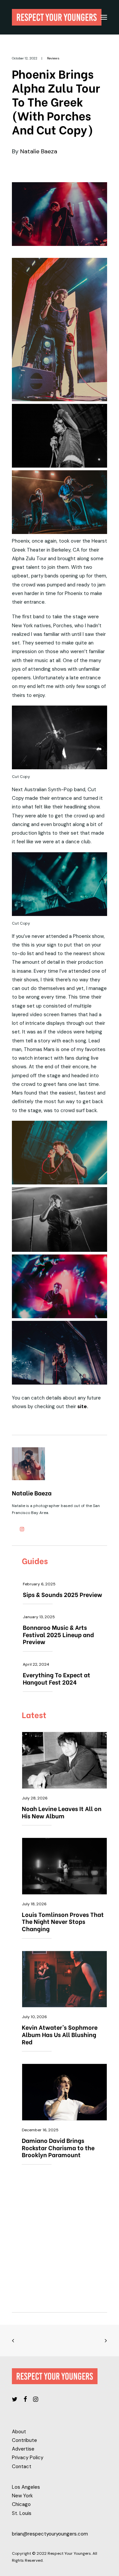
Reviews (53, 58)
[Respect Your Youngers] (57, 17)
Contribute (24, 2440)
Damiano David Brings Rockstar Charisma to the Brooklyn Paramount (58, 2147)
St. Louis (22, 2513)
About (19, 2432)
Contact (22, 2466)
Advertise (23, 2449)
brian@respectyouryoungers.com (50, 2534)
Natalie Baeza (39, 151)
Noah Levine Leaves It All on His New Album (62, 1812)
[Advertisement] (59, 2242)
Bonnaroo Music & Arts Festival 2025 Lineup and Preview (58, 1634)
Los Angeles (26, 2487)
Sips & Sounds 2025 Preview (62, 1594)
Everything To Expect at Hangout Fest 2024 (57, 1678)
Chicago (21, 2504)
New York (22, 2496)
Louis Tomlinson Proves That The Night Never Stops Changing (63, 1921)
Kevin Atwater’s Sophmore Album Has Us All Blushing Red (60, 2034)
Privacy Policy (28, 2458)
